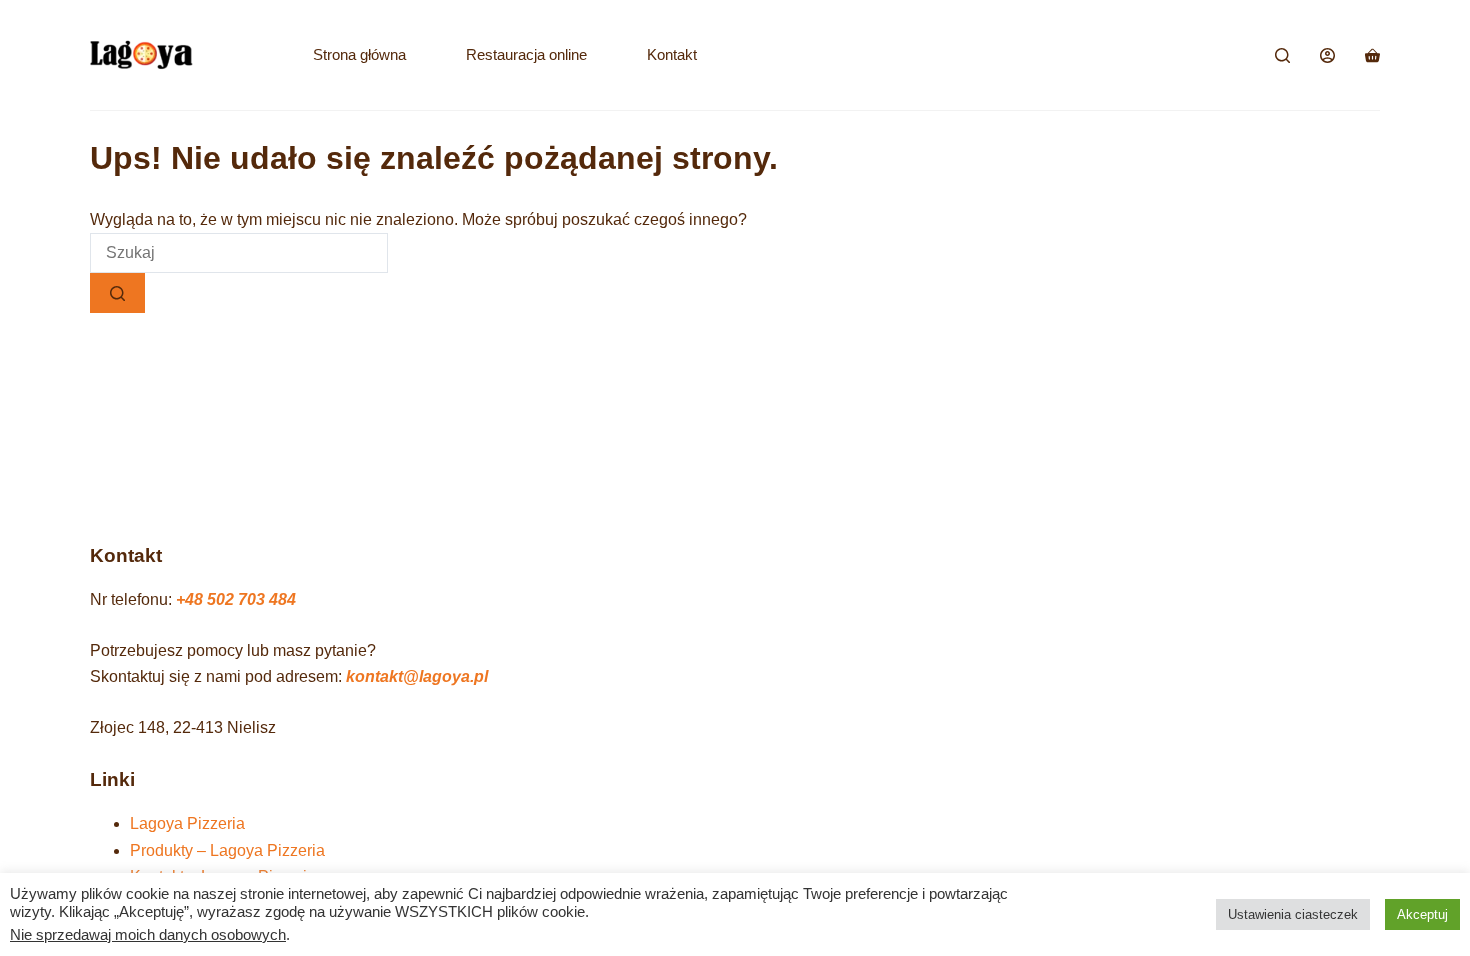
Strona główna (359, 54)
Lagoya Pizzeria (187, 823)
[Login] (1327, 55)
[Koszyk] (1372, 55)
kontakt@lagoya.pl (417, 676)
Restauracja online (526, 54)
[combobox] (239, 253)
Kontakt (672, 54)
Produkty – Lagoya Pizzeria (227, 850)
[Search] (1282, 55)
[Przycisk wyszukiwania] (117, 293)
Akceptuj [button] (1422, 914)
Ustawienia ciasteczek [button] (1293, 914)
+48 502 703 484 (236, 599)
